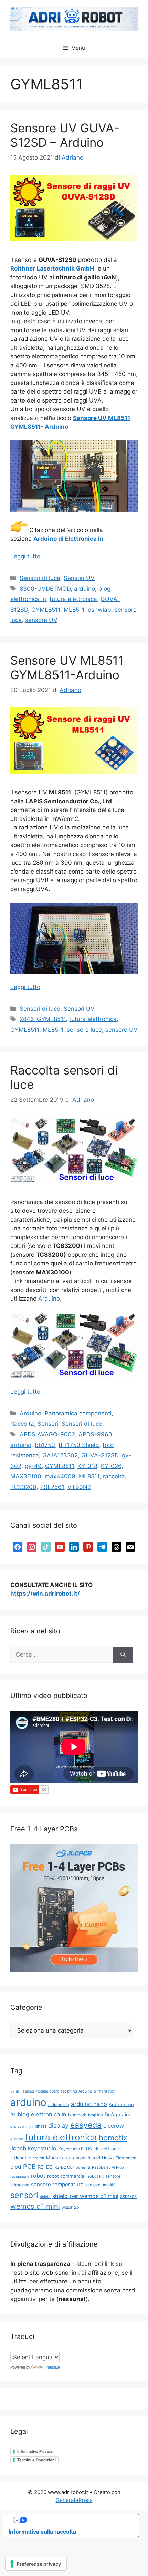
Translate (52, 2367)
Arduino (49, 1299)
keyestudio (42, 2148)
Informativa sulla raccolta (42, 2532)
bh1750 (45, 1445)
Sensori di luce (40, 578)
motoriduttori (88, 2158)
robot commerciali (67, 2176)
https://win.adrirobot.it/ (45, 1594)
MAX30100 (26, 1476)
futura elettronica (73, 599)
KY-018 (87, 1466)
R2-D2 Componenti (72, 2167)
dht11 (41, 2126)
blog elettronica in (42, 2114)
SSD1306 (128, 2197)
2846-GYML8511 (43, 1019)
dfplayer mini (22, 2126)
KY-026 (111, 1466)
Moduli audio (60, 2158)
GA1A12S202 (60, 1455)
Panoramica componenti (78, 1413)
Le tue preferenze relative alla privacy (78, 2520)
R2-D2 (45, 2167)
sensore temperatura (57, 2184)
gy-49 (33, 1466)
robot (38, 2176)
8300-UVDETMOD (45, 589)
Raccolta (22, 1424)
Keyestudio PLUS (75, 2149)
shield (45, 2197)
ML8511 (74, 610)
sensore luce (84, 1030)
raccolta (114, 1476)
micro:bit (36, 2158)
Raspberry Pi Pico (108, 2167)
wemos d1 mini (35, 2206)
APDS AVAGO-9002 (47, 1434)
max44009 (60, 1476)
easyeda (86, 2125)
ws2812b (70, 2207)
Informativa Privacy (35, 2451)
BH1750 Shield (79, 1445)
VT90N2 (79, 1487)
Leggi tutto (25, 556)
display (58, 2125)
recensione (20, 2176)
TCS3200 (23, 1487)
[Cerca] (123, 1655)
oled (16, 2167)
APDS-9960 (95, 1434)
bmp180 (96, 2115)
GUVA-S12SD (100, 1455)
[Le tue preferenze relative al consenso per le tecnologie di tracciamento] (36, 2564)
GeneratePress (74, 2500)
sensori (24, 2195)
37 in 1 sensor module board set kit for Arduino (51, 2091)
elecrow (114, 2126)
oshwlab (99, 610)
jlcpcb (18, 2148)
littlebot (18, 2158)
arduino (84, 589)
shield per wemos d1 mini (85, 2196)
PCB (29, 2166)
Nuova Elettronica (119, 2158)
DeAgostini (117, 2114)
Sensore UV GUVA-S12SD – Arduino (65, 135)
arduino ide (59, 2105)
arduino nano (89, 2104)
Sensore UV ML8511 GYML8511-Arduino (67, 668)
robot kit (96, 2176)
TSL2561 (52, 1487)
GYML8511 (46, 610)
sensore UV (41, 620)
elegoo (17, 2139)
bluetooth (77, 2115)
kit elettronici (107, 2149)
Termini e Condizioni (36, 2460)
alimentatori (105, 2091)
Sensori (48, 1424)
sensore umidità (101, 2185)
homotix (113, 2137)
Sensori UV (79, 578)
